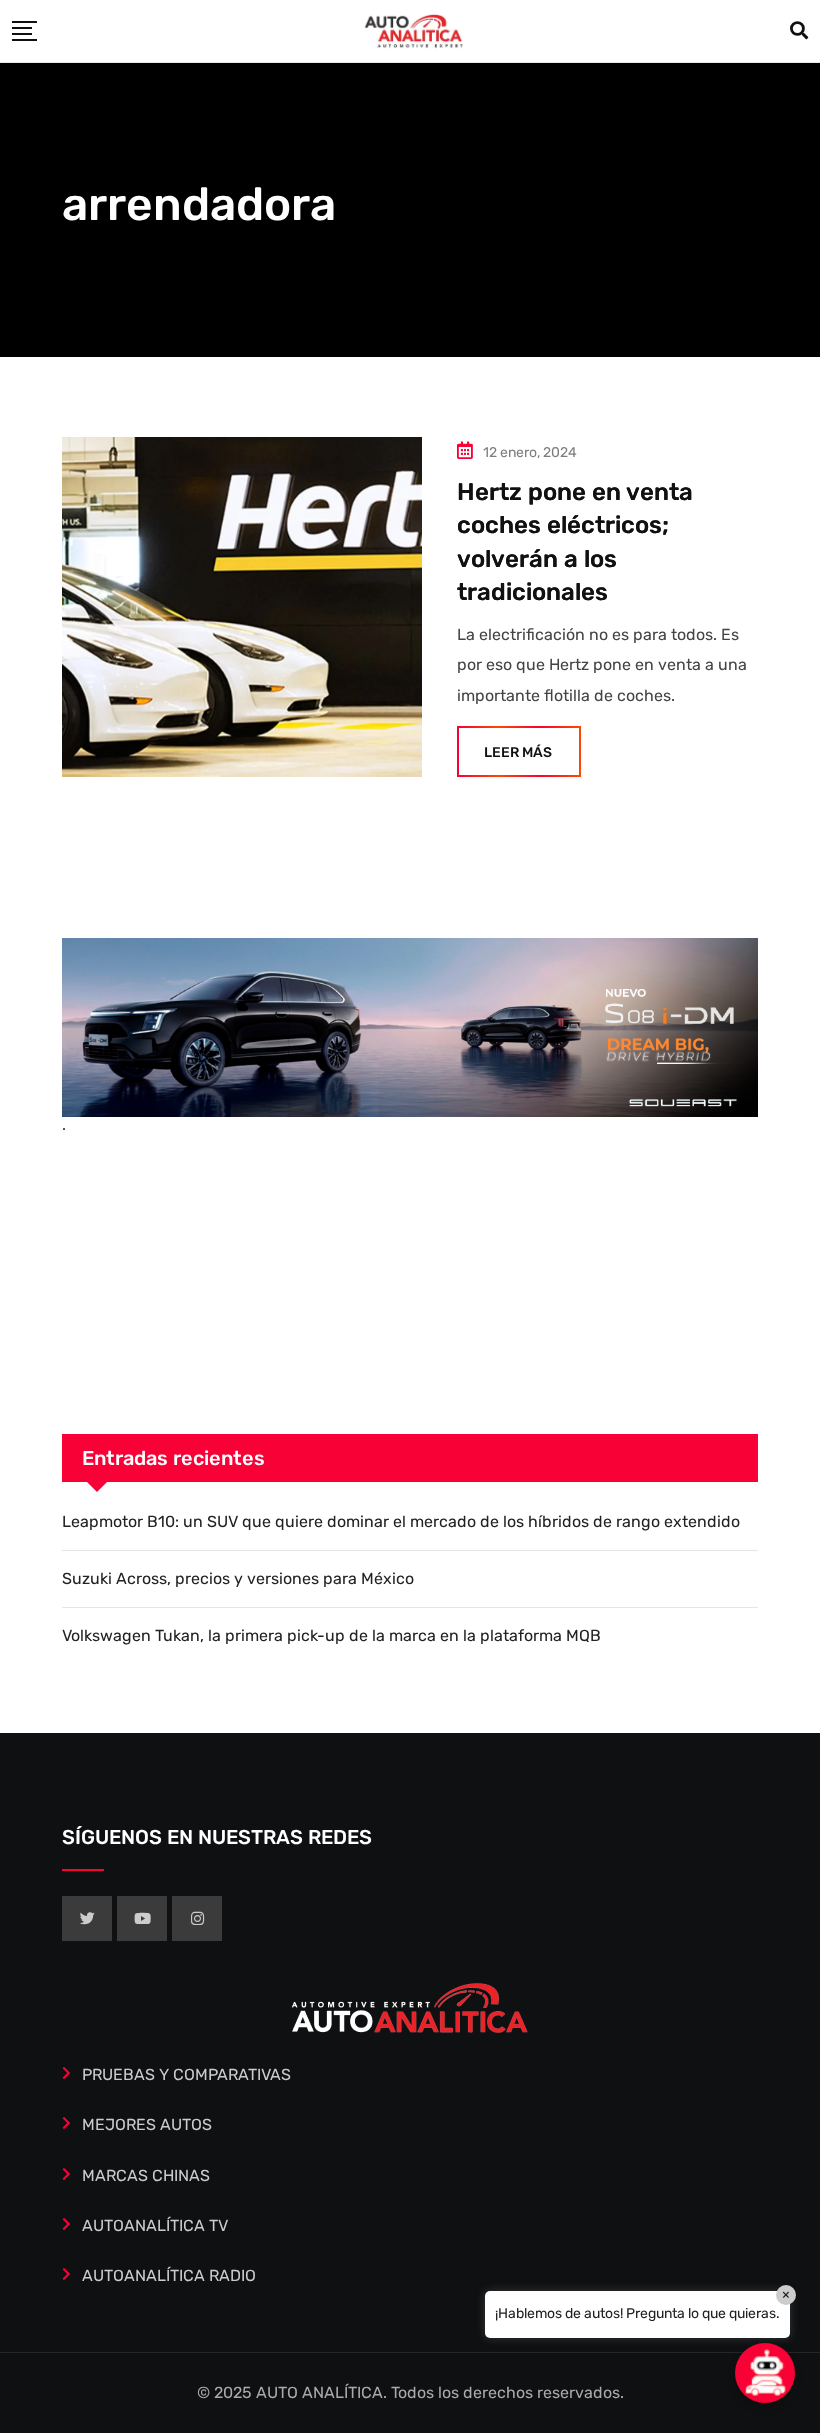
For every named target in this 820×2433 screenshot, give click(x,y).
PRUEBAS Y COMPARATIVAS (186, 2074)
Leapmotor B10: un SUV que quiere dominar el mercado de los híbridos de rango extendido (401, 1521)
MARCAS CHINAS (146, 2175)
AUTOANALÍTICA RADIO (169, 2275)
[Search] (799, 31)
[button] (765, 2373)
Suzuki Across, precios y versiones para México (238, 1578)
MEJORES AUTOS (147, 2124)
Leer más (518, 752)
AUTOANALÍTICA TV (155, 2225)
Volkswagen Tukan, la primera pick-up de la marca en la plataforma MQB (331, 1635)
